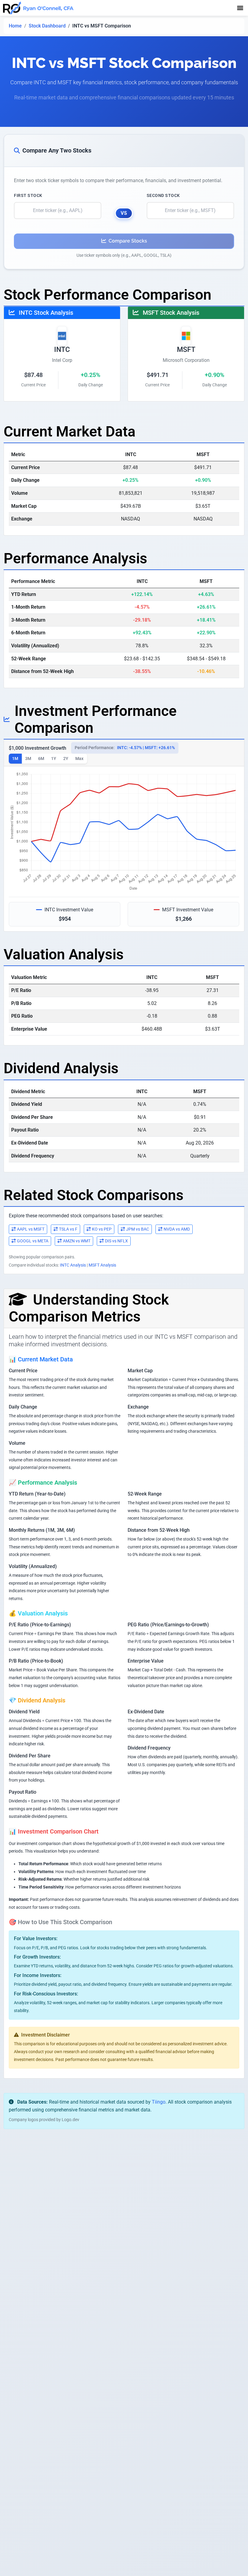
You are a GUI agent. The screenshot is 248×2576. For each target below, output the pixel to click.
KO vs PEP (102, 1229)
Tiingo (159, 2102)
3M (28, 758)
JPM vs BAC (138, 1229)
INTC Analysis (73, 1265)
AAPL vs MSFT (31, 1229)
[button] (240, 8)
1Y (54, 758)
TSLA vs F (68, 1229)
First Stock (28, 195)
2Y (66, 758)
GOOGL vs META (33, 1241)
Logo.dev (70, 2120)
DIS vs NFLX (116, 1241)
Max (79, 758)
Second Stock (163, 195)
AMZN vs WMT (77, 1241)
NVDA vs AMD (177, 1229)
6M (41, 758)
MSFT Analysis (102, 1265)
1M (15, 758)
